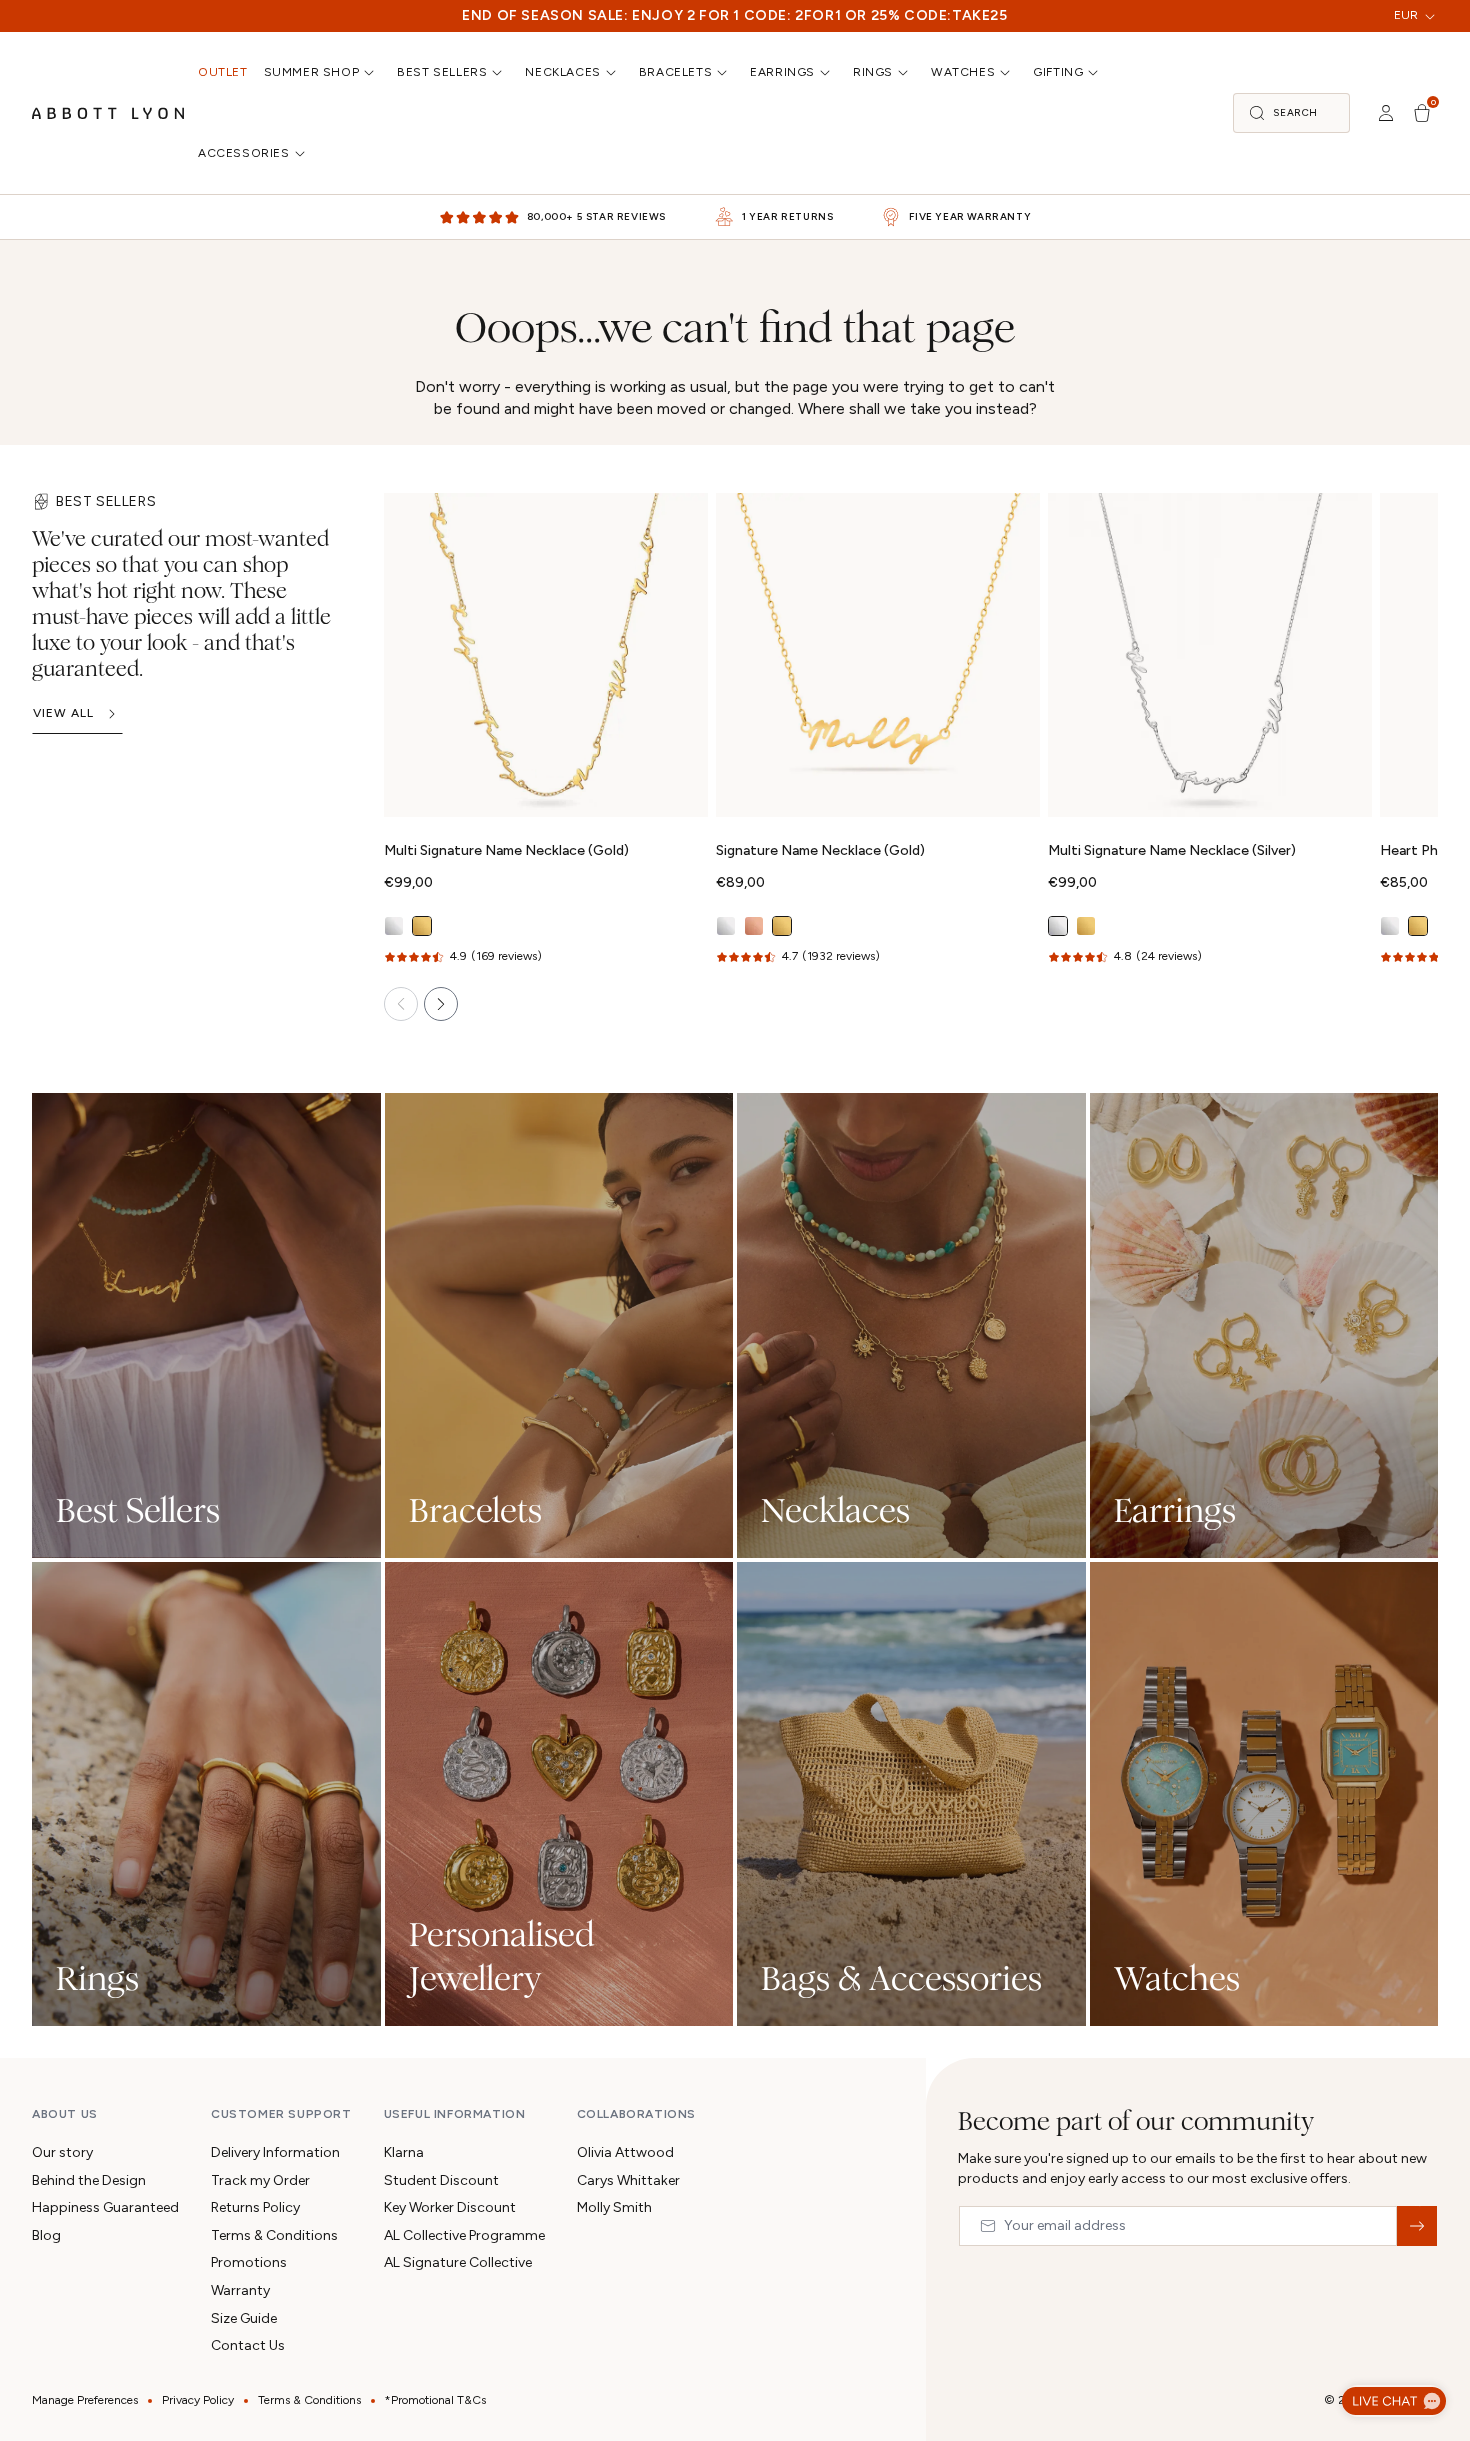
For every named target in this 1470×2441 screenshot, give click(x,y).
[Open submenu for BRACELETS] (724, 72)
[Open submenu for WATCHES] (1007, 72)
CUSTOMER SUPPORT (281, 2114)
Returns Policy (255, 2207)
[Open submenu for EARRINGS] (827, 72)
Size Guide (244, 2318)
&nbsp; (1417, 2226)
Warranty (240, 2290)
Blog (46, 2235)
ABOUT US (65, 2114)
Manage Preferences (85, 2400)
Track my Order (260, 2180)
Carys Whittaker (628, 2180)
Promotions (249, 2262)
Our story (62, 2152)
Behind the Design (89, 2180)
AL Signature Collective (458, 2262)
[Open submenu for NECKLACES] (613, 72)
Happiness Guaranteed (105, 2207)
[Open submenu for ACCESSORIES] (302, 153)
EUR (1406, 15)
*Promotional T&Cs (435, 2400)
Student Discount (441, 2180)
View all (63, 713)
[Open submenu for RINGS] (905, 72)
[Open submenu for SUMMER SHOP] (371, 72)
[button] (1291, 113)
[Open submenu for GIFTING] (1095, 72)
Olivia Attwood (625, 2152)
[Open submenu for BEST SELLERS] (499, 72)
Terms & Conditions (274, 2235)
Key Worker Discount (450, 2207)
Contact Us (248, 2345)
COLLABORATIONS (636, 2114)
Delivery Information (275, 2152)
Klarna (404, 2152)
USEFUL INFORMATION (455, 2114)
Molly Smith (614, 2207)
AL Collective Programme (464, 2235)
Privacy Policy (198, 2400)
